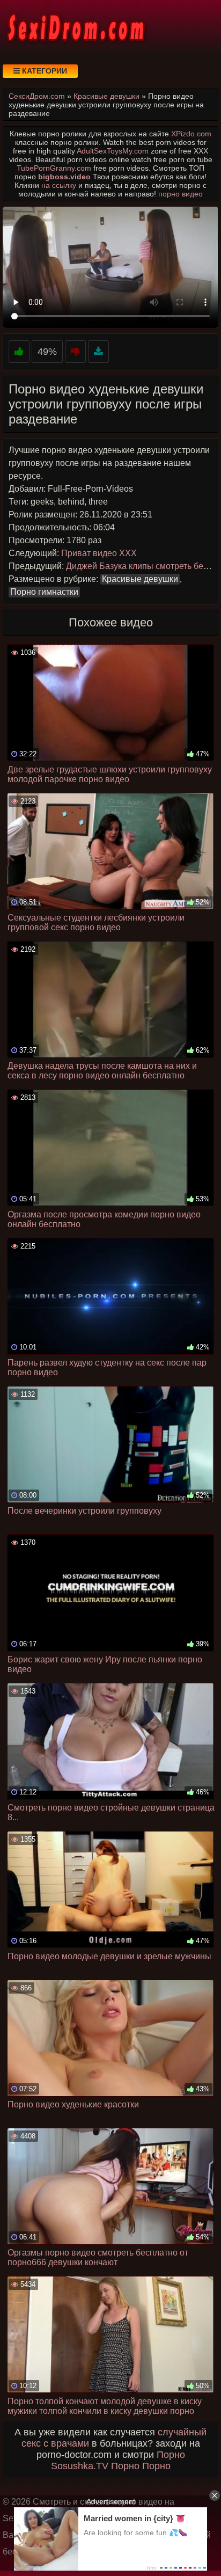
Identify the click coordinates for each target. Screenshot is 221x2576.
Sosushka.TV (80, 2466)
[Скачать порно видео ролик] (98, 352)
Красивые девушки (140, 579)
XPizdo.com (191, 134)
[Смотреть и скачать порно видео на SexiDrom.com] (75, 27)
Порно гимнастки (44, 592)
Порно (171, 2455)
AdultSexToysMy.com (113, 151)
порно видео (181, 194)
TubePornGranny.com (54, 168)
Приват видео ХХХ (99, 553)
